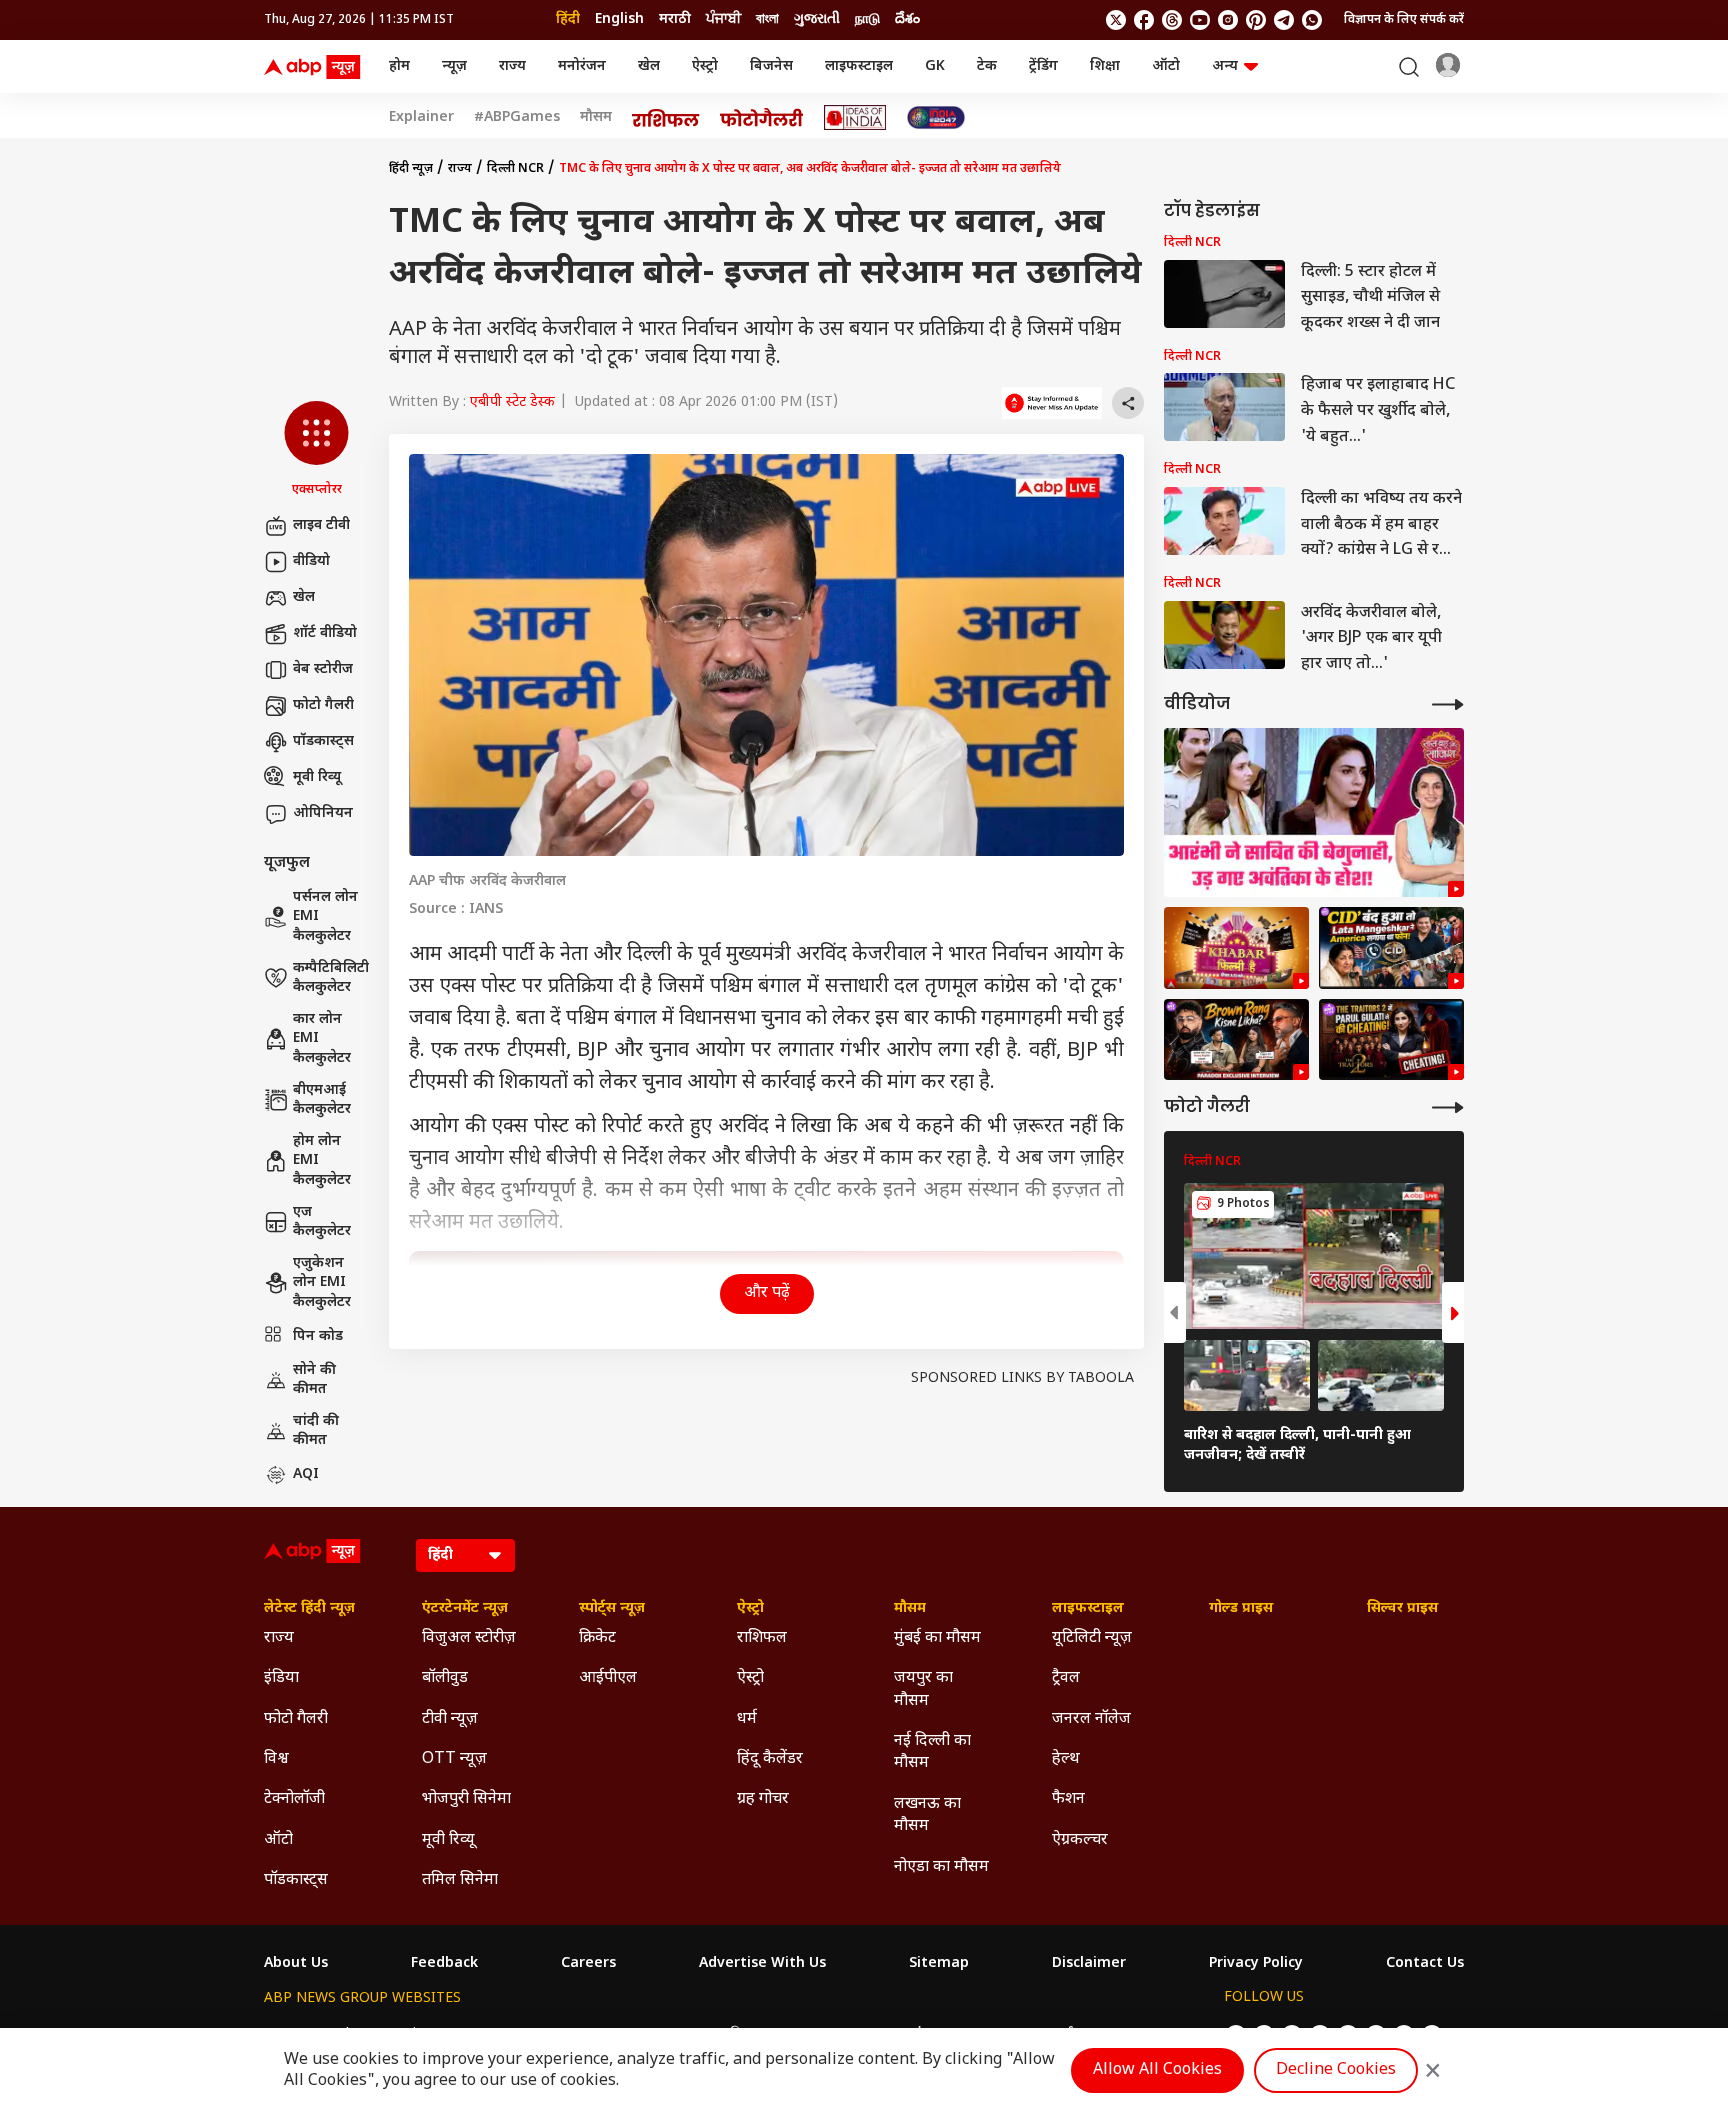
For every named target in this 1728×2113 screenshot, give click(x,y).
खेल (649, 66)
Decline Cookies (1336, 2070)
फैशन (1068, 1799)
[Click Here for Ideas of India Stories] (855, 117)
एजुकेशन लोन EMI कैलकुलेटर (322, 1283)
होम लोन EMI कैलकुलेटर (322, 1161)
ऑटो (1166, 66)
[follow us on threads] (1172, 20)
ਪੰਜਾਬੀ (723, 19)
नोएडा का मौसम (941, 1867)
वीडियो (311, 561)
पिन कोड (318, 1336)
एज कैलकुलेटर (322, 1222)
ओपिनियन (323, 813)
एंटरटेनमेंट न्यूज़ (465, 1609)
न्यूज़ (454, 66)
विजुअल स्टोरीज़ (469, 1638)
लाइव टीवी (321, 525)
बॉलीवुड (445, 1678)
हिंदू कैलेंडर (770, 1759)
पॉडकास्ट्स (323, 741)
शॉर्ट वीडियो (325, 633)
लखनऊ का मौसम (927, 1815)
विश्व (276, 1759)
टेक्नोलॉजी (294, 1799)
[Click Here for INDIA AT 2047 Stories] (936, 117)
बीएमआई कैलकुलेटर (322, 1100)
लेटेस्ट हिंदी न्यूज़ (309, 1609)
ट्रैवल (1066, 1678)
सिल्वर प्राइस (1402, 1609)
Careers (588, 1964)
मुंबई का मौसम (937, 1638)
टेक (987, 66)
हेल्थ (1066, 1759)
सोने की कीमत (314, 1380)
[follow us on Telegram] (1284, 20)
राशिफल (762, 1638)
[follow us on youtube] (1200, 20)
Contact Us (1425, 1964)
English (619, 19)
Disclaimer (1089, 1964)
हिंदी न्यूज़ (411, 169)
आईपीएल (608, 1678)
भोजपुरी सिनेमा (466, 1799)
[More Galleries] (1448, 1107)
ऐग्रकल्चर (1080, 1840)
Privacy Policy (1256, 1964)
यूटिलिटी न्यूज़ (1092, 1638)
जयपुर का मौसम (923, 1689)
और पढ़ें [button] (767, 1293)
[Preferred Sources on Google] (1052, 403)
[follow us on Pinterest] (1256, 20)
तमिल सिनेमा (460, 1880)
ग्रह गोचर (763, 1799)
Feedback (444, 1964)
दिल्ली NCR (515, 169)
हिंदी (568, 19)
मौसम (596, 118)
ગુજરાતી (817, 19)
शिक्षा (1105, 66)
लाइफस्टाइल (859, 66)
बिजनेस (771, 66)
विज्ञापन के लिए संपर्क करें (1404, 20)
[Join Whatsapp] (1312, 20)
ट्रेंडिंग (1043, 66)
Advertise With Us (762, 1964)
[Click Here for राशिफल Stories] (666, 118)
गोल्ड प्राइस (1241, 1609)
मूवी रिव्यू (317, 777)
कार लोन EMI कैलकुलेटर (322, 1039)
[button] (316, 450)
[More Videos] (1448, 704)
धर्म (747, 1719)
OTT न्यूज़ (454, 1759)
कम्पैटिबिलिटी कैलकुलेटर (331, 978)
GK (935, 66)
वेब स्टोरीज (323, 669)
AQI (306, 1474)
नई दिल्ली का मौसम (932, 1752)
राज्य (512, 66)
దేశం (907, 19)
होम (399, 66)
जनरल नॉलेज (1091, 1719)
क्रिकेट (597, 1638)
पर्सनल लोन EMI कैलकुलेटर (325, 917)
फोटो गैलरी (323, 705)
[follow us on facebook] (1144, 20)
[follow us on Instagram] (1228, 20)
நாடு (867, 19)
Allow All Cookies (1157, 2070)
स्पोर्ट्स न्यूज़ (612, 1609)
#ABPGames (517, 118)
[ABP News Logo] (316, 67)
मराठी (675, 19)
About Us (296, 1964)
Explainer (421, 118)
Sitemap (939, 1964)
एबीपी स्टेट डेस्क (512, 402)
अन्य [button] (1225, 66)
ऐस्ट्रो (705, 66)
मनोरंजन (582, 66)
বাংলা (767, 19)
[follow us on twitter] (1116, 20)
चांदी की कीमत (316, 1431)
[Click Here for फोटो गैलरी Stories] (762, 117)
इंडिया (281, 1678)
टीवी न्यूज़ (450, 1719)
